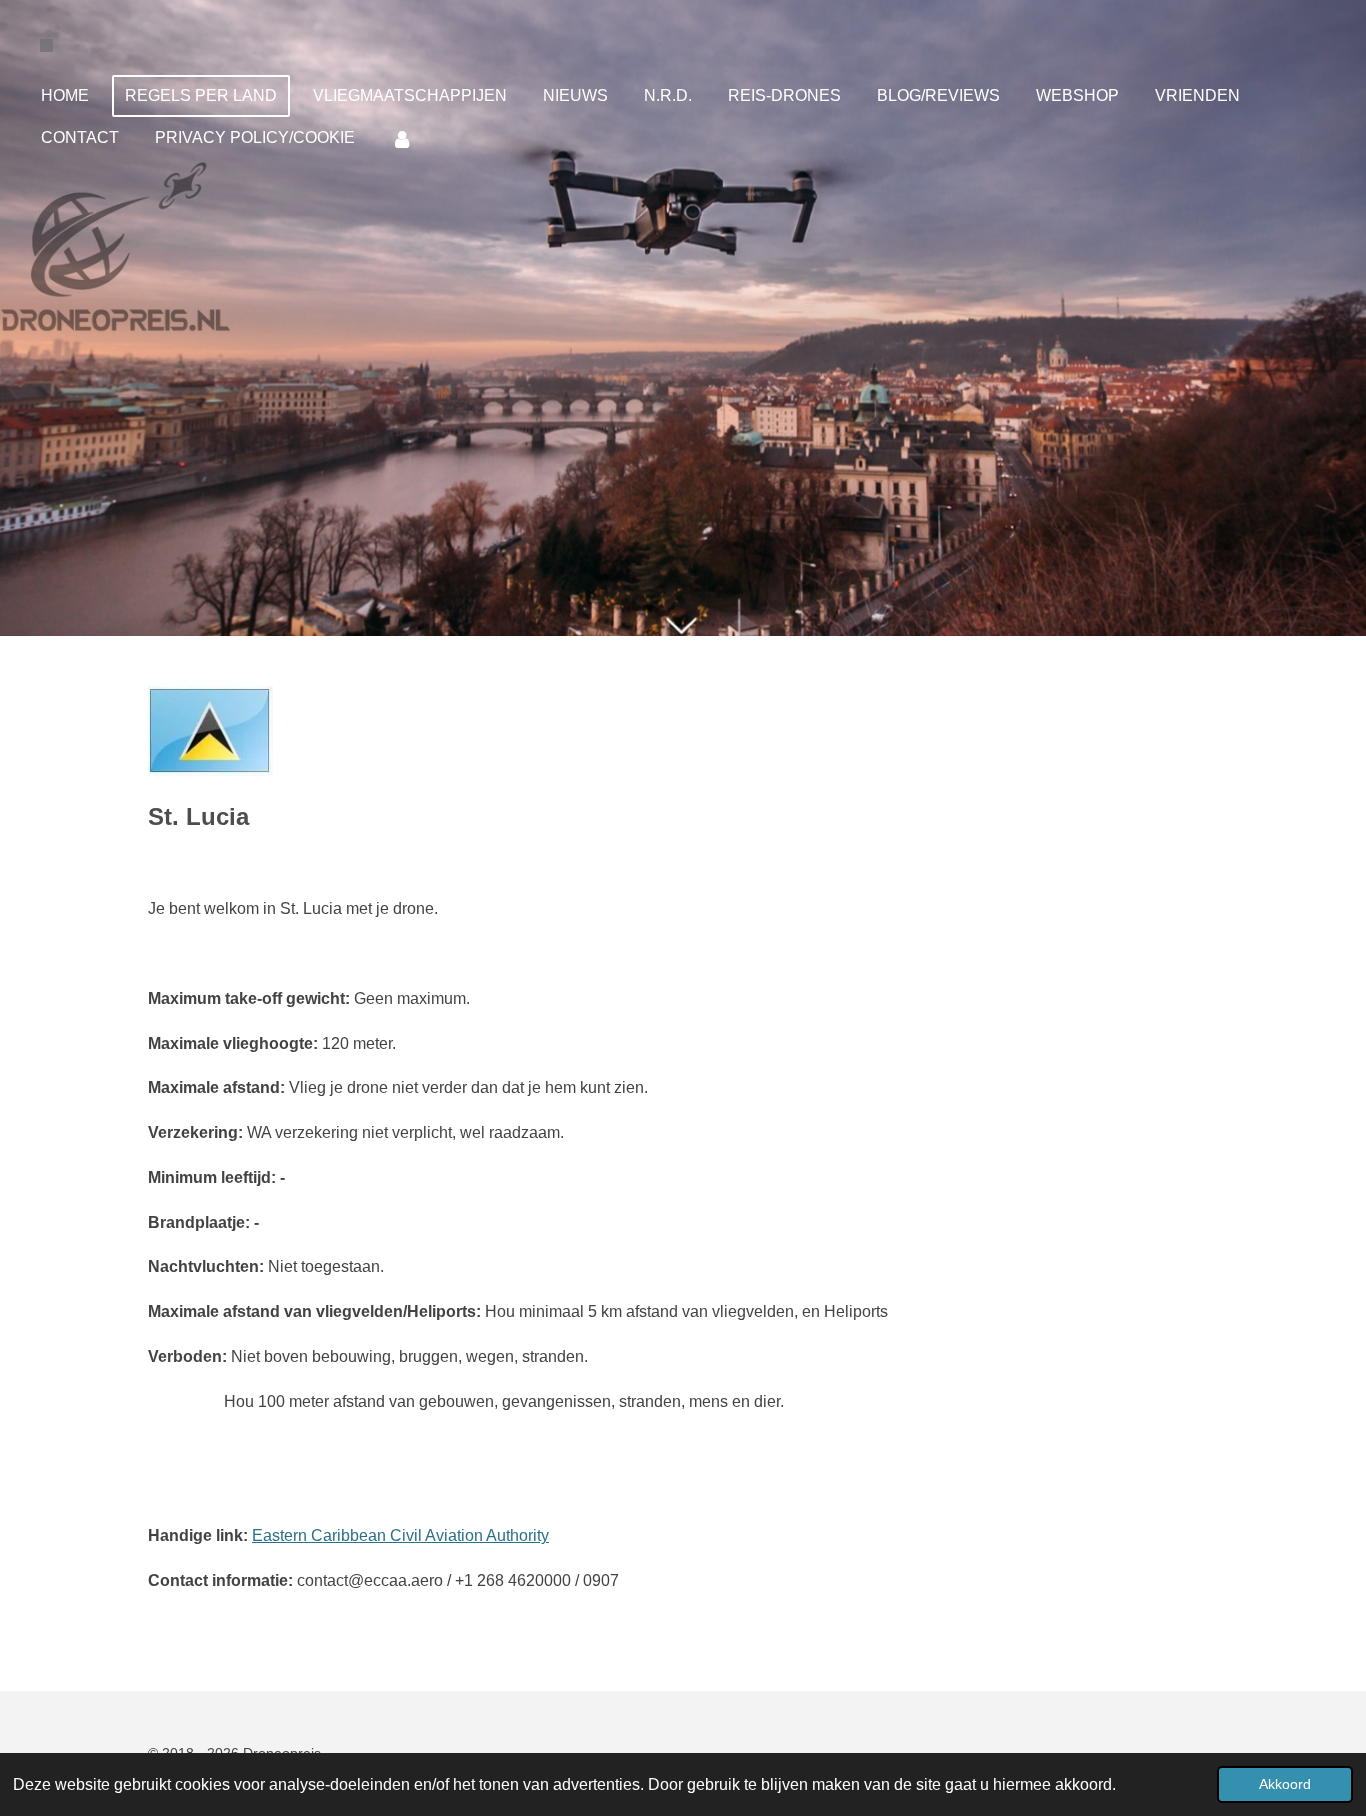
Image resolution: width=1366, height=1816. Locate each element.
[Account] (402, 138)
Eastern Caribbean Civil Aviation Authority (400, 1535)
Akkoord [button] (1285, 1784)
